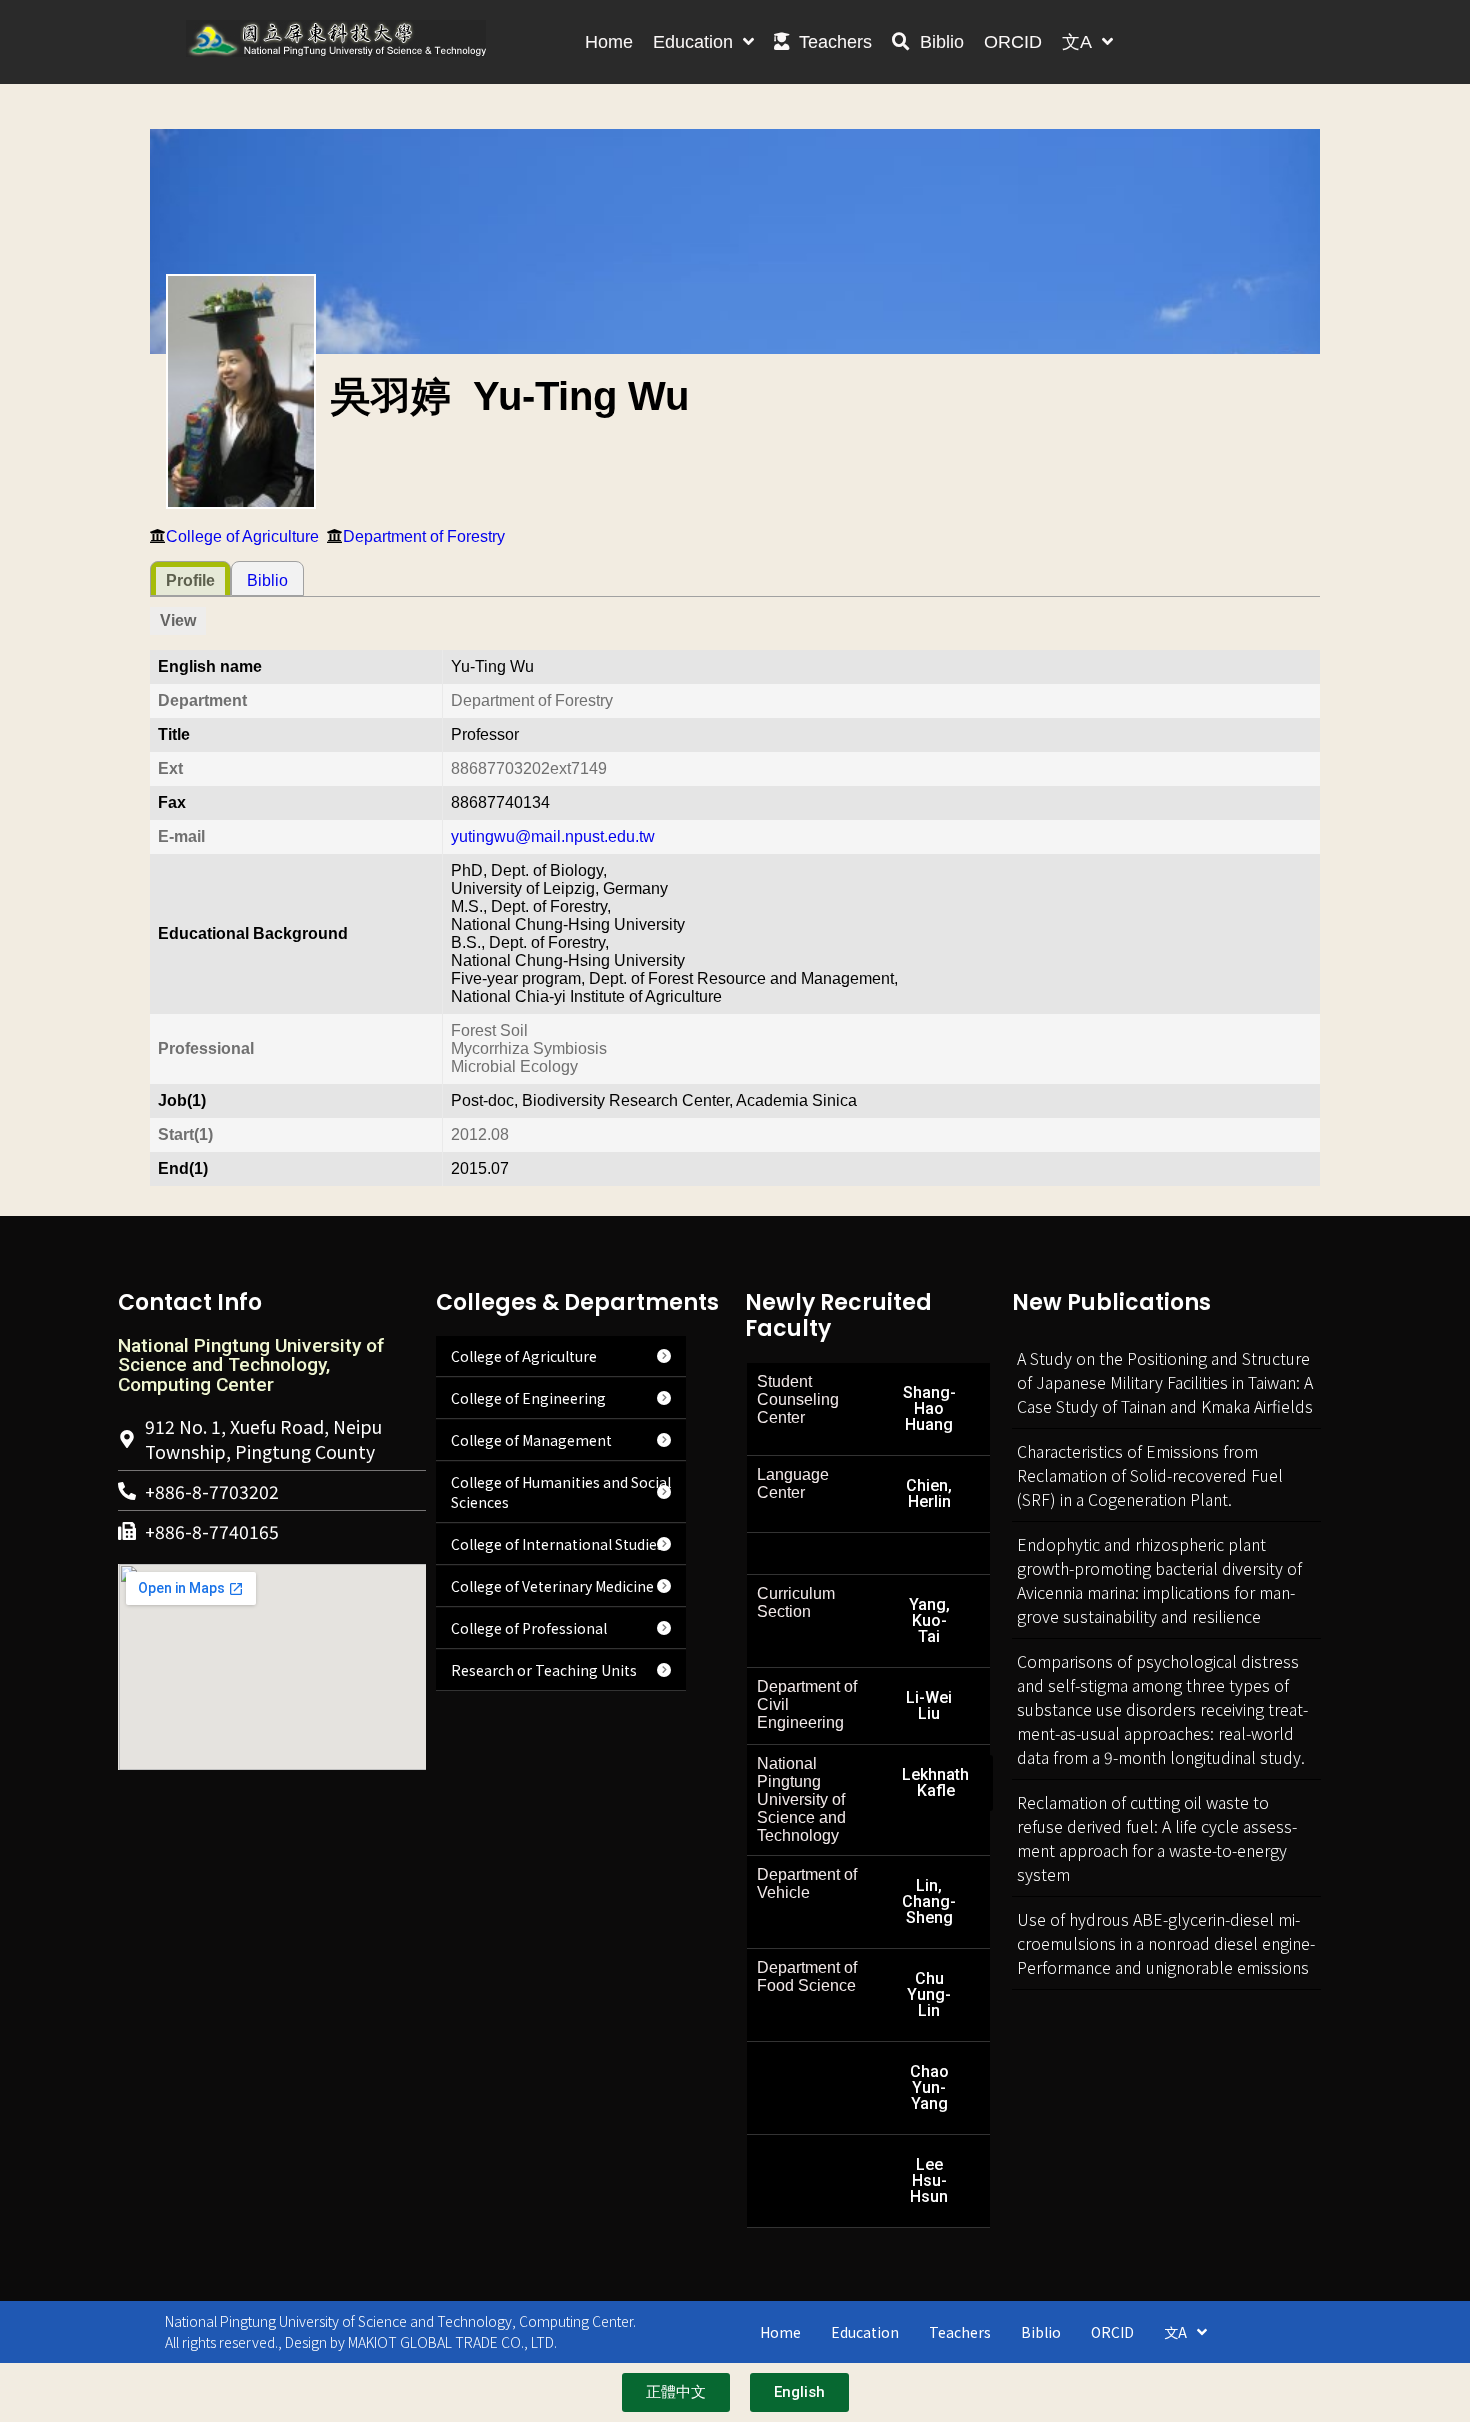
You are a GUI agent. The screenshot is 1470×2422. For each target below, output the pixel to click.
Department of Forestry (424, 536)
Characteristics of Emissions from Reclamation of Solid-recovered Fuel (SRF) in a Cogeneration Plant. (1150, 1475)
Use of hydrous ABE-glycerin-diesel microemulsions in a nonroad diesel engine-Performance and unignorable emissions (1166, 1943)
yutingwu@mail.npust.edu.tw (553, 836)
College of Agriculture (242, 536)
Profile (190, 580)
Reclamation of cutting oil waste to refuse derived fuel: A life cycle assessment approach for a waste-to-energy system (1157, 1838)
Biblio (267, 580)
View (178, 620)
